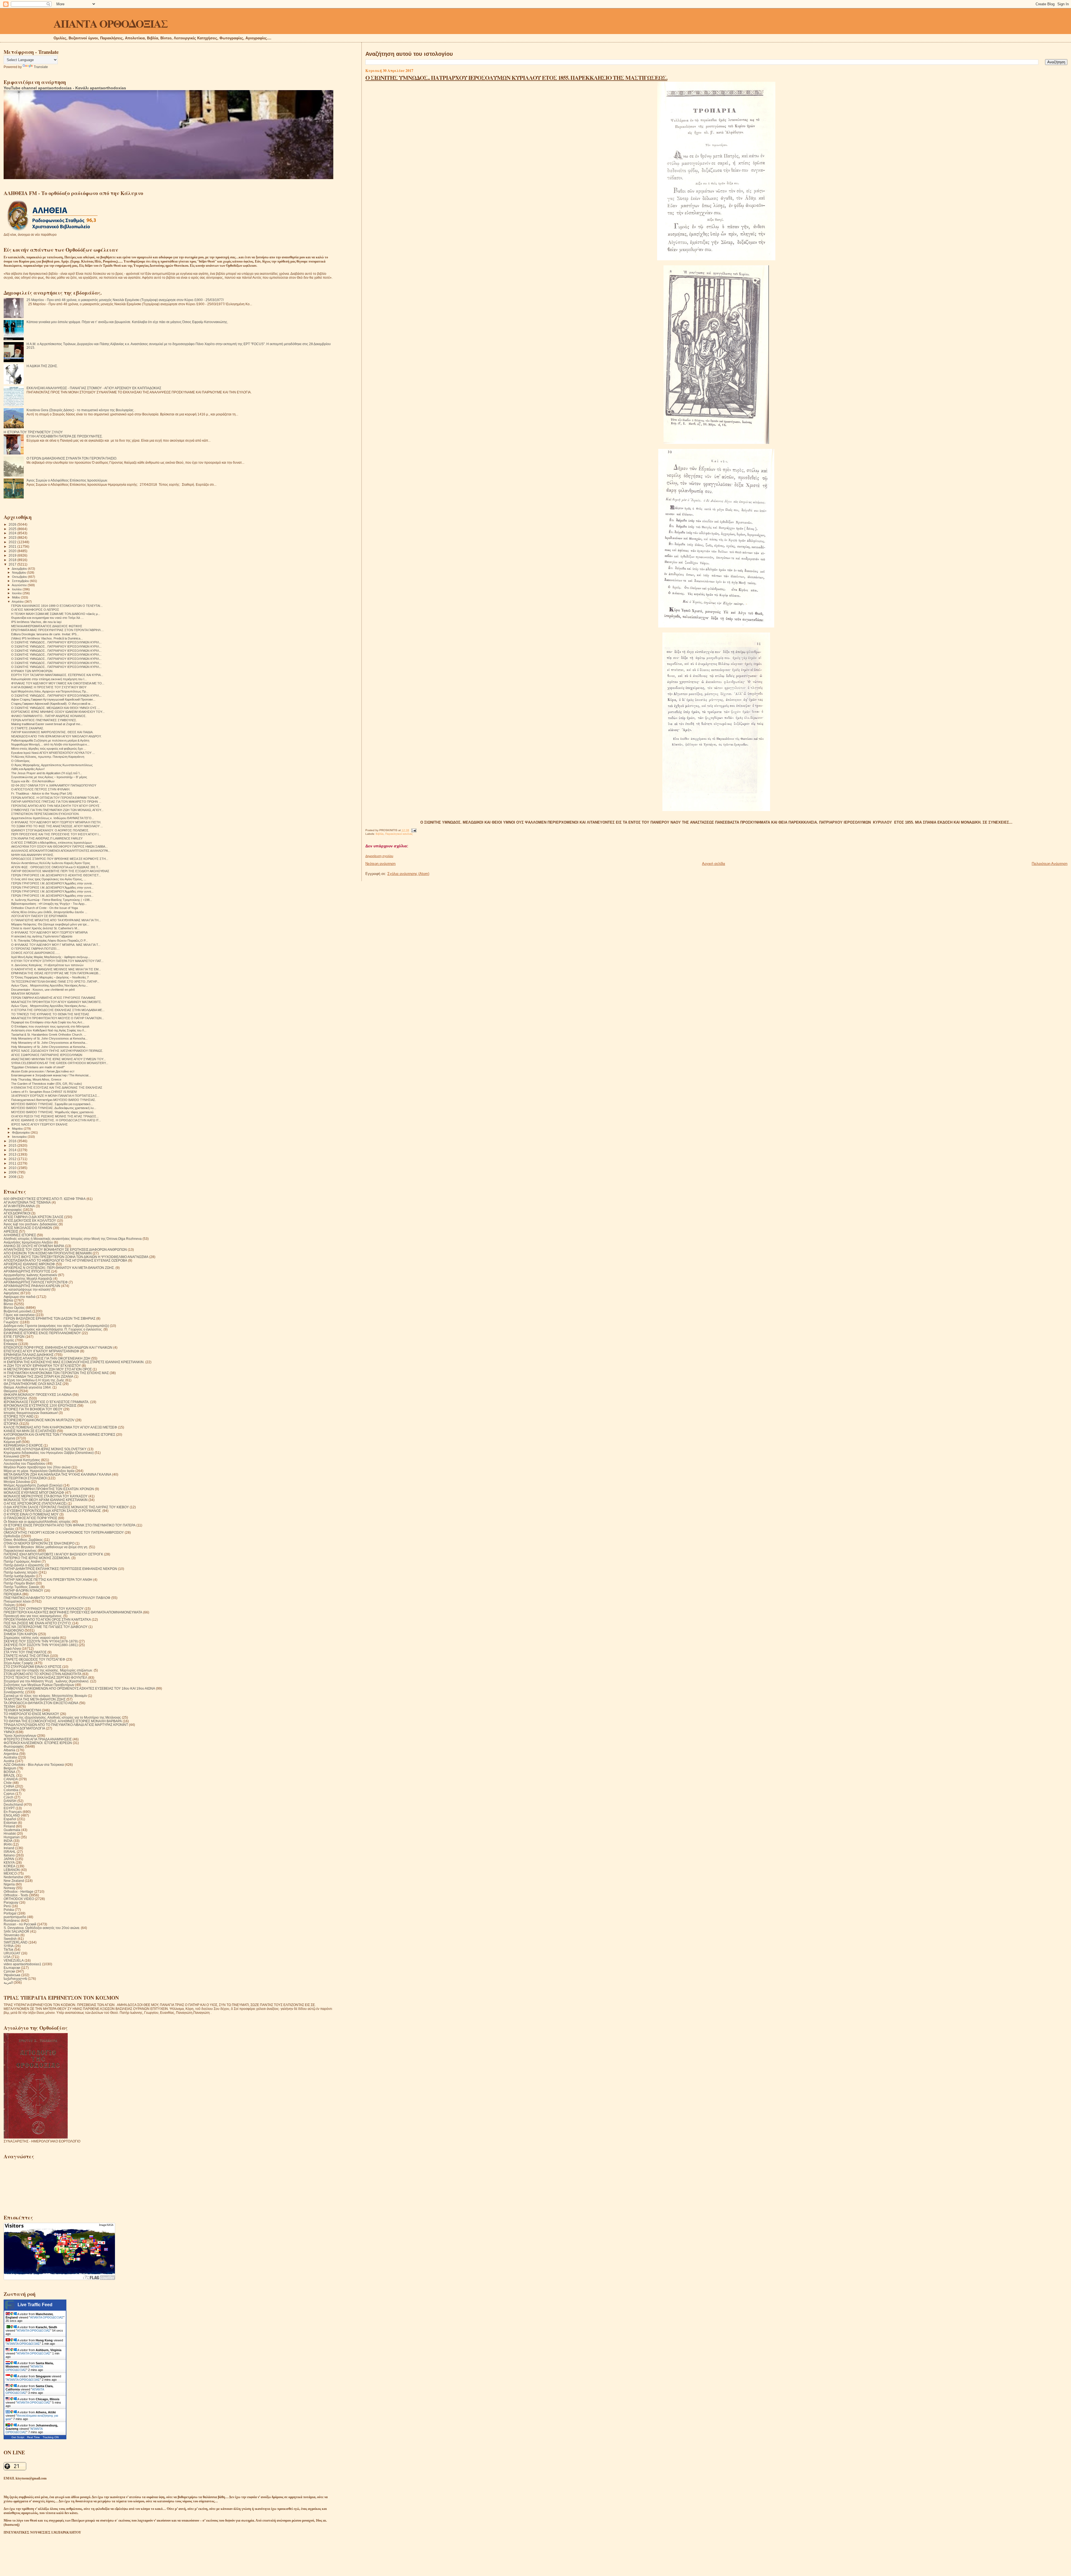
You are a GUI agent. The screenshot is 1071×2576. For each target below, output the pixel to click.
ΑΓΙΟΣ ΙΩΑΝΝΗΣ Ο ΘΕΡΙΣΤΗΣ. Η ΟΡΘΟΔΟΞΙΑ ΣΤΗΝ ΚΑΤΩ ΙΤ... (56, 1120)
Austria (9, 1761)
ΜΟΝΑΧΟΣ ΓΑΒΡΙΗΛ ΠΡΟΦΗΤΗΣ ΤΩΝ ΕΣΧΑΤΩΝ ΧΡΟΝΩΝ (49, 1489)
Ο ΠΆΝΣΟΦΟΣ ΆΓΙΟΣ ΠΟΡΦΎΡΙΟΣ (30, 1518)
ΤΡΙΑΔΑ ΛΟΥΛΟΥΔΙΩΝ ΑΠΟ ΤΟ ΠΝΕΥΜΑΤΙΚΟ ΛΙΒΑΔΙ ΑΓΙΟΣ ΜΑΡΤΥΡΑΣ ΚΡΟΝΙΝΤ (66, 1725)
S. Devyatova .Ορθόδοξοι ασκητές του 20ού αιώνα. (42, 1928)
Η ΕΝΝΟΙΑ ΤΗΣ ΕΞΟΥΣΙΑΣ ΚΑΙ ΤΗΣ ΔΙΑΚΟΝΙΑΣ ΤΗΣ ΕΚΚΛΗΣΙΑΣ (57, 1088)
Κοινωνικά (11, 1456)
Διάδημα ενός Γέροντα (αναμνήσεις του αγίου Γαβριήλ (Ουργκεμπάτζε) (56, 1326)
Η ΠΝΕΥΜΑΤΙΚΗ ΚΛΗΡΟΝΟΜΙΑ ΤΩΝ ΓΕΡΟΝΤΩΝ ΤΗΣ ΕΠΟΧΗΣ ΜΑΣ (56, 1373)
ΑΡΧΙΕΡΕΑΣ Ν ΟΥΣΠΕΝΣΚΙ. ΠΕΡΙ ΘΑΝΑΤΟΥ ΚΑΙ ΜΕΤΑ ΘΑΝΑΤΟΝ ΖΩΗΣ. (59, 1268)
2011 (13, 1163)
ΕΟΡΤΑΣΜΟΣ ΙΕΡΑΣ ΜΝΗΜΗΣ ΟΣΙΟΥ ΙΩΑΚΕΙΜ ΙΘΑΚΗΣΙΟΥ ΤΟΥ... (58, 712)
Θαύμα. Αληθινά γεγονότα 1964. (28, 1387)
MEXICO (10, 1873)
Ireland (9, 1848)
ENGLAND (12, 1815)
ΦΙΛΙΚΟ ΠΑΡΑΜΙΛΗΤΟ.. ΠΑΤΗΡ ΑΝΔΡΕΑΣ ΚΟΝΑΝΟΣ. (49, 716)
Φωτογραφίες (14, 1746)
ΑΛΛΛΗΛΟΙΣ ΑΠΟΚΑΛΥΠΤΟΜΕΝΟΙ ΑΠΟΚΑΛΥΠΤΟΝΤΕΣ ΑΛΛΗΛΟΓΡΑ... (61, 851)
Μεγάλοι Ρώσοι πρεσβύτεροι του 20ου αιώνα (37, 1467)
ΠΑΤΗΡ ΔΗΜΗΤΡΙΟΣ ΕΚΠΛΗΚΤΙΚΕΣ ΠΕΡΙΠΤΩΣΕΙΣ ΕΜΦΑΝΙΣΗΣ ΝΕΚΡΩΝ (60, 1569)
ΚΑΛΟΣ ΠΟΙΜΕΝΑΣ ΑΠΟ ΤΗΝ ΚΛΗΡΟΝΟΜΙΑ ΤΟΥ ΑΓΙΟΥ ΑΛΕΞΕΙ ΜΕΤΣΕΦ (60, 1427)
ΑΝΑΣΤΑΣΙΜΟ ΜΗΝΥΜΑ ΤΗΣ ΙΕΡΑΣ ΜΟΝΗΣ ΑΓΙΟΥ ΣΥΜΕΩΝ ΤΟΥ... (58, 1059)
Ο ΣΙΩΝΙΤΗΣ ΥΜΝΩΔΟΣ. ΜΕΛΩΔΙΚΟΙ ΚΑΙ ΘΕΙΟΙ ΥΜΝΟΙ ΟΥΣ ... (56, 708)
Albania (9, 1750)
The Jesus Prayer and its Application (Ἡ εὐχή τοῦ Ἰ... (47, 773)
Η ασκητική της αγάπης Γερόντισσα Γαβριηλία (42, 936)
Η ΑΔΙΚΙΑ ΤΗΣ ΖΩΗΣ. (42, 366)
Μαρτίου (18, 1129)
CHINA (9, 1786)
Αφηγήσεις (12, 1293)
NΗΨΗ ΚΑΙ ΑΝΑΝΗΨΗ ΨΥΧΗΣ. (33, 855)
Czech (9, 1797)
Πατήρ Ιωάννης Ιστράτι (21, 1572)
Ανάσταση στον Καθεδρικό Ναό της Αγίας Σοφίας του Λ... (49, 1030)
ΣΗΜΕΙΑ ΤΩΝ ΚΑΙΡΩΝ (20, 1634)
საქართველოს (15, 1979)
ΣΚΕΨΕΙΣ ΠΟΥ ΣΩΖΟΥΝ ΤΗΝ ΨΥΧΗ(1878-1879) (41, 1641)
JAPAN (9, 1859)
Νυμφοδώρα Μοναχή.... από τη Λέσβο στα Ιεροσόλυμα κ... (50, 744)
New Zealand (14, 1881)
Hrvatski (10, 1833)
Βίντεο (8, 1304)
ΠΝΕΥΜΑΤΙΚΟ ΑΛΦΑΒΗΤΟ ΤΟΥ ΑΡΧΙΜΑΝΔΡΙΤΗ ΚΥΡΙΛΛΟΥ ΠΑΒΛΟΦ (57, 1598)
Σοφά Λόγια (12, 1648)
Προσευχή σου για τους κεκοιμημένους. (33, 1616)
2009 (13, 1172)
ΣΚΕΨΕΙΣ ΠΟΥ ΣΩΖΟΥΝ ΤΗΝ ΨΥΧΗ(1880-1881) (41, 1645)
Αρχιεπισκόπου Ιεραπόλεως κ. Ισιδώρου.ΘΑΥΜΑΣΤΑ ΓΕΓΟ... (53, 818)
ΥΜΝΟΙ (9, 1732)
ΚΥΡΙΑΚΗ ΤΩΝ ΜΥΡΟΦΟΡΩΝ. (32, 671)
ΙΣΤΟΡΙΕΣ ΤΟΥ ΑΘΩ (19, 1416)
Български (12, 1968)
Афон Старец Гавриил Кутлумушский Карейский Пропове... (53, 699)
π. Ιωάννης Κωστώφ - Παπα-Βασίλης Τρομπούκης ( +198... (52, 900)
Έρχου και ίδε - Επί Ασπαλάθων (33, 781)
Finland (9, 1826)
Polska (9, 1910)
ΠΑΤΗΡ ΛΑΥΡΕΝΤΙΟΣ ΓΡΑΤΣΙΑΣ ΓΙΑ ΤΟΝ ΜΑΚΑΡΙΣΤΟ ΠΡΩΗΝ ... (56, 802)
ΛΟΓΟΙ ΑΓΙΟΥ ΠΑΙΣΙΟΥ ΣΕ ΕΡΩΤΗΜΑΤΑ (39, 916)
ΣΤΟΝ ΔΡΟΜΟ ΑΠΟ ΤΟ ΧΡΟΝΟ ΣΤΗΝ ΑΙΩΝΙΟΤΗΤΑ (43, 1674)
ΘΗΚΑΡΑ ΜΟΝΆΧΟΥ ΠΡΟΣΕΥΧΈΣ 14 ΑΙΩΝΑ (38, 1395)
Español (10, 1819)
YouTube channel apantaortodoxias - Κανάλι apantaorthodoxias (65, 88)
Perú (7, 1906)
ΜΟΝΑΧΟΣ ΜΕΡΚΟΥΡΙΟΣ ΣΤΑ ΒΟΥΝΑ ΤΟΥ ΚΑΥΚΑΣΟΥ (46, 1496)
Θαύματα (10, 1391)
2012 (13, 1159)
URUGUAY (12, 1953)
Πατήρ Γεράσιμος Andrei (22, 1561)
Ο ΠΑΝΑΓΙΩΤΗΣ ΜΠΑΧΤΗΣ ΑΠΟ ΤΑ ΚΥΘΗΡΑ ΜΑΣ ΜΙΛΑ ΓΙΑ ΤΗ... (56, 920)
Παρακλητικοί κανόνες (399, 834)
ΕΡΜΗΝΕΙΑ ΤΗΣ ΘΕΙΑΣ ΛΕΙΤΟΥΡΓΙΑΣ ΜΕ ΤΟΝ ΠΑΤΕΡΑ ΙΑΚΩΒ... (56, 973)
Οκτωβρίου (20, 577)
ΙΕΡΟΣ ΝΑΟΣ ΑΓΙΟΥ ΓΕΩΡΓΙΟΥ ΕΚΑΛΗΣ (39, 1124)
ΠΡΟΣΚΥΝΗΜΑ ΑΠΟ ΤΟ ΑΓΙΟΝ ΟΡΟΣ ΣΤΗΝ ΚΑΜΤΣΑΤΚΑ (47, 1619)
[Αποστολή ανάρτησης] (413, 830)
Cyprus (9, 1794)
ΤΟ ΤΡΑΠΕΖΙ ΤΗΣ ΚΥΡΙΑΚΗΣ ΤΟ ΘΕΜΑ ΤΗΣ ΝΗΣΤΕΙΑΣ (50, 1014)
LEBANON (12, 1870)
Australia (10, 1757)
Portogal (10, 1913)
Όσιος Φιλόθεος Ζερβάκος (23, 1540)
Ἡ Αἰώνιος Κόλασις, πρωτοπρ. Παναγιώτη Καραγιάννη (48, 757)
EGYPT (9, 1808)
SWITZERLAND (16, 1942)
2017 (13, 564)
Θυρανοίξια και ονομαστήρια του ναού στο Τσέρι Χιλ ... (47, 618)
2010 (13, 1168)
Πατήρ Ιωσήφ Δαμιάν (19, 1576)
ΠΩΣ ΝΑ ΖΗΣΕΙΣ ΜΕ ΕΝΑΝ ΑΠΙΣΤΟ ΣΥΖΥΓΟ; (38, 1623)
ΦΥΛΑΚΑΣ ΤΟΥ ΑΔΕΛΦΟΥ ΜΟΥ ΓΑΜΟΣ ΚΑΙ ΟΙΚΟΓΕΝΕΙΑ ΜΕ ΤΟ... (58, 683)
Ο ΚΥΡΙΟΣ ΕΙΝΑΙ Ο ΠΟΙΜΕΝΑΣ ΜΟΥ (31, 1514)
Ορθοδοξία (12, 1536)
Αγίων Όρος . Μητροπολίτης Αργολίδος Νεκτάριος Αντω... (50, 985)
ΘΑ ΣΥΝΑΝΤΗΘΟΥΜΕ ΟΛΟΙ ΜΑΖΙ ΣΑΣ (33, 1384)
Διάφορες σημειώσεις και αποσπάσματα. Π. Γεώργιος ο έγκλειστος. (53, 1329)
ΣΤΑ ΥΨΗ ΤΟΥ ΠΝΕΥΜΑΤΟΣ (25, 1652)
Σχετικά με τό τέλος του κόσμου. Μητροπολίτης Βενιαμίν (45, 1696)
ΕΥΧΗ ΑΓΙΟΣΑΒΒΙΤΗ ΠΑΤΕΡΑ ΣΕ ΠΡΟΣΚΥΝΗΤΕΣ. (65, 436)
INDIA (8, 1841)
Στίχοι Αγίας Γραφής (19, 1663)
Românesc (12, 1920)
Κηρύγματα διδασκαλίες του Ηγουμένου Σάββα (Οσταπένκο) (49, 1453)
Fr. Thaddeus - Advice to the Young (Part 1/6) (42, 793)
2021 (13, 546)
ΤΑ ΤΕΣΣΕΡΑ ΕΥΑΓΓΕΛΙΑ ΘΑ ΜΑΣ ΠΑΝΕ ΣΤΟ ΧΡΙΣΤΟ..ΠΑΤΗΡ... (55, 982)
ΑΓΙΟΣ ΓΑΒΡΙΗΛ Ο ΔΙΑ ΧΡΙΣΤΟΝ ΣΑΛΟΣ (33, 1217)
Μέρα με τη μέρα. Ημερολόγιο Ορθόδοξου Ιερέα (39, 1471)
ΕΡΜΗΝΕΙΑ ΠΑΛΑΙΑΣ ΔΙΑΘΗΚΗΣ (29, 1355)
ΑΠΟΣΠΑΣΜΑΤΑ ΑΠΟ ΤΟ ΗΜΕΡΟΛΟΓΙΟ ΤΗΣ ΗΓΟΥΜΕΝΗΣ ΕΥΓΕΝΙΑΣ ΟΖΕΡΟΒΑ (65, 1260)
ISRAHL (10, 1852)
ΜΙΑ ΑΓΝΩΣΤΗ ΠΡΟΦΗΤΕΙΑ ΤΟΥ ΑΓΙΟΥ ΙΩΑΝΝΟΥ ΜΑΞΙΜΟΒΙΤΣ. (56, 1002)
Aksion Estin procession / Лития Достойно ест (43, 1071)
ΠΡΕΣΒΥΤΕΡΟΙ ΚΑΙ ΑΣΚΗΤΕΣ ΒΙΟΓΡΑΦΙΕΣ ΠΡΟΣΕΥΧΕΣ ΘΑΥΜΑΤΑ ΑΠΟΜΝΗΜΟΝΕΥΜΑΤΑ (73, 1612)
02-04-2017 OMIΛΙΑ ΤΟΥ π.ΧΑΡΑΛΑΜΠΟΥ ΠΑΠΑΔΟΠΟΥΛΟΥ (54, 785)
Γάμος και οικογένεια (19, 1315)
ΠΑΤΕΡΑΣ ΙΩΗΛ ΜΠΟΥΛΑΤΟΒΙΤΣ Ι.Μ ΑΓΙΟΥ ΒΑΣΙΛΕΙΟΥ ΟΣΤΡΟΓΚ (53, 1554)
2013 (13, 1154)
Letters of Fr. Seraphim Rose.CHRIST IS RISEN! (44, 1092)
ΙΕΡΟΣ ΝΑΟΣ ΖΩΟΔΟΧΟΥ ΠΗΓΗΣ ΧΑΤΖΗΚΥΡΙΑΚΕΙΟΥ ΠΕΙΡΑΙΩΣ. (57, 1051)
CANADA (11, 1779)
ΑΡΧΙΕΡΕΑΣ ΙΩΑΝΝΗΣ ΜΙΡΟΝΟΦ (29, 1264)
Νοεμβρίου (20, 573)
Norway (9, 1888)
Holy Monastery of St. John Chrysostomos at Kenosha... (49, 1038)
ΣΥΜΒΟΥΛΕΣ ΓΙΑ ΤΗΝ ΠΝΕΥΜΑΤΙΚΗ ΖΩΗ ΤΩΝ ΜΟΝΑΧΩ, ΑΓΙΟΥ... (57, 810)
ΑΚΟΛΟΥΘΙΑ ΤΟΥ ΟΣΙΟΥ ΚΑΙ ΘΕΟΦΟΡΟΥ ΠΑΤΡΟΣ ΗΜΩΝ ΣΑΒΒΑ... (59, 846)
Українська (12, 1975)
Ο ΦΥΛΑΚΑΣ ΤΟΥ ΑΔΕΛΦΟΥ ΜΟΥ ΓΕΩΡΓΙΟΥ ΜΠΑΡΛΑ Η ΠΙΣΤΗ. (56, 822)
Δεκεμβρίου (20, 569)
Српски (9, 1971)
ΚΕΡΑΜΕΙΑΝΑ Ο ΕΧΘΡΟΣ (23, 1445)
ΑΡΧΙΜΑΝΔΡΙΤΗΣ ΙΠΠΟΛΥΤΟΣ (27, 1271)
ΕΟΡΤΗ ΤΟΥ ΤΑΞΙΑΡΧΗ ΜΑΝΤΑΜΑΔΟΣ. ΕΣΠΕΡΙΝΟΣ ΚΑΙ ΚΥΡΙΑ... (57, 675)
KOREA (9, 1866)
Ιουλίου (17, 589)
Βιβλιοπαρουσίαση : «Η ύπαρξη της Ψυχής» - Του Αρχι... (49, 904)
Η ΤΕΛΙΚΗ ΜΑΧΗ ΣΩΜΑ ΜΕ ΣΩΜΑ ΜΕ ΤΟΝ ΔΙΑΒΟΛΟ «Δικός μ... (56, 614)
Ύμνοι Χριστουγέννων (20, 1736)
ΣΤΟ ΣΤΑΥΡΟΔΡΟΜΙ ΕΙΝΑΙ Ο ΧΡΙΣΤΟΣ (32, 1667)
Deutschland (13, 1804)
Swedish (10, 1939)
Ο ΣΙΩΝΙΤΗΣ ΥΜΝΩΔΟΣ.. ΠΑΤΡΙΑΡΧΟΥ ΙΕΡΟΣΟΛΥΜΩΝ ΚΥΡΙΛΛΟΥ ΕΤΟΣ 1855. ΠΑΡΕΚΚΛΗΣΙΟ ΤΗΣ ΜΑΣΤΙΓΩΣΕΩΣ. (516, 78)
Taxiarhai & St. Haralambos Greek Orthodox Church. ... (49, 1035)
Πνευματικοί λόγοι (17, 1601)
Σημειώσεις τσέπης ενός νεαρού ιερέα (31, 1638)
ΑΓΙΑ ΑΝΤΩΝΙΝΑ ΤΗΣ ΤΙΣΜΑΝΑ (27, 1202)
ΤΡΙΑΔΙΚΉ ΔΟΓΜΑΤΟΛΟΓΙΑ (24, 1728)
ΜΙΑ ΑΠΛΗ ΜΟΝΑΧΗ (25, 994)
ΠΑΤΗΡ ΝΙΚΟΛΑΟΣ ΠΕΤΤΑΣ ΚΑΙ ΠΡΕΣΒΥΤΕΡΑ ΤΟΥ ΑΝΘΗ (48, 1580)
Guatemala (12, 1830)
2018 (13, 560)
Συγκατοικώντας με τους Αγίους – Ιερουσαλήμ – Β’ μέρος (49, 777)
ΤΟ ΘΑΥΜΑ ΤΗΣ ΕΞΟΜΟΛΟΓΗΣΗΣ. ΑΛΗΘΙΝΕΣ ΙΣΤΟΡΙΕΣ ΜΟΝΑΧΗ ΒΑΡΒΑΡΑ (63, 1721)
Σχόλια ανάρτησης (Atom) (408, 874)
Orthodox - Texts (16, 1895)
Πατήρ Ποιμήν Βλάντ (19, 1583)
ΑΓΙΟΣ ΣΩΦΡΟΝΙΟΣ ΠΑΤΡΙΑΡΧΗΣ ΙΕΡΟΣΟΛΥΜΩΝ (47, 1055)
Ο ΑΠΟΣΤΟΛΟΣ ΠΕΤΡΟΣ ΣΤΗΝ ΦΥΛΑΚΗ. (41, 789)
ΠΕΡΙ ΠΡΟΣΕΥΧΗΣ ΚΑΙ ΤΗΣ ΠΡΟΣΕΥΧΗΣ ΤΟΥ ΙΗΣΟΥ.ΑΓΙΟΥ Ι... (56, 834)
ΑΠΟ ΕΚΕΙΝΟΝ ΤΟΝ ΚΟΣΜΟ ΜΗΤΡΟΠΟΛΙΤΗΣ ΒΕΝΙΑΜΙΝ (48, 1253)
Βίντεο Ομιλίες (14, 1308)
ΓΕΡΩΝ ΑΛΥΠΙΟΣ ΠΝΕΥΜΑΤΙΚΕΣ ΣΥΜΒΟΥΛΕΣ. (44, 720)
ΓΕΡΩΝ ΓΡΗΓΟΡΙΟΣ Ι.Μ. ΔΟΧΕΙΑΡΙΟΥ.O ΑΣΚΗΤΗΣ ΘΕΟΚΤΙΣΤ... (56, 875)
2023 (13, 537)
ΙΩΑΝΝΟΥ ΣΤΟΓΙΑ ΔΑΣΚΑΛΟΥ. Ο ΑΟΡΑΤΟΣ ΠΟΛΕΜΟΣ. (50, 830)
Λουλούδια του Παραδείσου (25, 1463)
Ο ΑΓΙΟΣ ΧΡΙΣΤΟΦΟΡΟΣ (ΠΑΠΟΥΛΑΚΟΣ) (35, 1503)
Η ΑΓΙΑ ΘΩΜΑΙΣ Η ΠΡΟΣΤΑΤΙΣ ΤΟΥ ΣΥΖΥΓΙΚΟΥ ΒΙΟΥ (49, 687)
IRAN (8, 1844)
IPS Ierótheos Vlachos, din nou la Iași (36, 622)
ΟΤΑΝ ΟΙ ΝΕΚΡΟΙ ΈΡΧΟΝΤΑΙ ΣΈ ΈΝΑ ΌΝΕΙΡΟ (39, 1543)
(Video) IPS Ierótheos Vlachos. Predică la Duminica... (47, 638)
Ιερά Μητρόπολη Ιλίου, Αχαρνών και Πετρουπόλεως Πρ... (50, 691)
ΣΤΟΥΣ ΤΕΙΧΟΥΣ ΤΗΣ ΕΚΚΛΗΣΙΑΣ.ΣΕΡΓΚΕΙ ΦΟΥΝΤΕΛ (45, 1677)
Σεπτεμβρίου (21, 581)
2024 (13, 533)
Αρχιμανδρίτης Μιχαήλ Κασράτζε (28, 1279)
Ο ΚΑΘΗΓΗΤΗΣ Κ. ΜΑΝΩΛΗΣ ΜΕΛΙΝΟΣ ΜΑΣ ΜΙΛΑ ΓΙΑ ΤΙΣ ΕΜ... (56, 969)
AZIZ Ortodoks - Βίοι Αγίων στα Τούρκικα (34, 1765)
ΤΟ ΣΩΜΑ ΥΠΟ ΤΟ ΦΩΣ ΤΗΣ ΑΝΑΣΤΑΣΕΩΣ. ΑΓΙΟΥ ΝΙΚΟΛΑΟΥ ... (57, 826)
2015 (13, 1145)
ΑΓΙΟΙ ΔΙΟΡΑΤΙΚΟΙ (17, 1213)
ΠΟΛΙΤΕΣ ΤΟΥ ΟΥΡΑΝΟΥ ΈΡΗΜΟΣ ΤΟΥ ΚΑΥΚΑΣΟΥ (44, 1609)
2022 (13, 542)
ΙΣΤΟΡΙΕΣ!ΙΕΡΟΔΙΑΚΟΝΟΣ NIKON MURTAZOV (39, 1420)
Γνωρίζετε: (11, 1322)
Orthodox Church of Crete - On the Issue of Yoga (44, 908)
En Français (13, 1812)
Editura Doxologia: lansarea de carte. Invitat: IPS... (45, 634)
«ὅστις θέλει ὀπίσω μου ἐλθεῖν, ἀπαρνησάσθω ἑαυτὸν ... (49, 912)
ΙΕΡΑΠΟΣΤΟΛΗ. (16, 1398)
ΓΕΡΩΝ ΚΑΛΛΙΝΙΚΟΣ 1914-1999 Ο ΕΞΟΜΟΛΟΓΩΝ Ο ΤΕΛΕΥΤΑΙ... (57, 606)
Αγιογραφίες (13, 1210)
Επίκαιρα (10, 1344)
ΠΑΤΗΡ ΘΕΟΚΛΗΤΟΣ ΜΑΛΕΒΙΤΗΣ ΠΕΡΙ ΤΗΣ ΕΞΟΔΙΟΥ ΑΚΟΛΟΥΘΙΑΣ (60, 871)
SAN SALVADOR (16, 1931)
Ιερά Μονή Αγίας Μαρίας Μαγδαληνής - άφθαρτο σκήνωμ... (51, 957)
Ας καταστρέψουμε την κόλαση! (27, 1289)
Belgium (10, 1768)
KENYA (9, 1862)
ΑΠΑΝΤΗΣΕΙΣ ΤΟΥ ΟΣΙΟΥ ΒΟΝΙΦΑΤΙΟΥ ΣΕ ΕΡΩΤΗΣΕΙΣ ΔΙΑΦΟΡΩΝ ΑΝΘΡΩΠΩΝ (65, 1249)
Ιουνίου (17, 593)
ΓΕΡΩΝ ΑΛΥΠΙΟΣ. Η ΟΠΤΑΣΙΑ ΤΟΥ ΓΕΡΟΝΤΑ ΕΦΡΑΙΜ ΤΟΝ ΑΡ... (56, 798)
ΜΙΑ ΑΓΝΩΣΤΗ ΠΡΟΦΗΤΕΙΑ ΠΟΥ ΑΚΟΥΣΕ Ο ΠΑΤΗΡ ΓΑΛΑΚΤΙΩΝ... (58, 1018)
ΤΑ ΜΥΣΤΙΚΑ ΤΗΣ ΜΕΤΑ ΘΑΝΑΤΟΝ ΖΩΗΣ (35, 1699)
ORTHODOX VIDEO (19, 1899)
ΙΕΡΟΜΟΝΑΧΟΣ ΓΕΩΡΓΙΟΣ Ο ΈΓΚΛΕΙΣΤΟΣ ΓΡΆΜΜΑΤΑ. (46, 1402)
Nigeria (9, 1884)
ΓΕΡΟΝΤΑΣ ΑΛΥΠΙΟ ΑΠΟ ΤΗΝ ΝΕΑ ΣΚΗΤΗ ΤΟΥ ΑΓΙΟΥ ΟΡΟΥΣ (55, 806)
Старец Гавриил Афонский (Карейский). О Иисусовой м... (52, 704)
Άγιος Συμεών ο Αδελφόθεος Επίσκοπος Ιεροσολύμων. (67, 480)
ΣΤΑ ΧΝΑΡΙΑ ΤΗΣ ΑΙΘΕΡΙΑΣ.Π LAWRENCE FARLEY (47, 838)
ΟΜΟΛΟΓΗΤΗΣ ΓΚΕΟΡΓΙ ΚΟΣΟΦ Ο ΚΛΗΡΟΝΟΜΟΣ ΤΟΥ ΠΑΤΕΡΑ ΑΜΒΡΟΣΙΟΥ (64, 1532)
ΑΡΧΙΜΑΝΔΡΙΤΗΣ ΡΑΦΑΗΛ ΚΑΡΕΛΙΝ (32, 1286)
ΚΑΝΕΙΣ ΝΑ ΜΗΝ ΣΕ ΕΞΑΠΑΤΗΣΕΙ (30, 1431)
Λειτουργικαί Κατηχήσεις (22, 1460)
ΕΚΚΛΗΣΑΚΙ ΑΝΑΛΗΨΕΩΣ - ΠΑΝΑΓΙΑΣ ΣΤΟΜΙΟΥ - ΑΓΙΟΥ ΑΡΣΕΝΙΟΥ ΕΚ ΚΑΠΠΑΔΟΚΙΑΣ (94, 388)
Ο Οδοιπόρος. (21, 761)
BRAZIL (9, 1775)
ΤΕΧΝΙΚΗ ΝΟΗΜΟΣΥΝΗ (22, 1710)
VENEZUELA (14, 1960)
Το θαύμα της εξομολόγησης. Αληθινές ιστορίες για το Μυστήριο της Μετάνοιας (62, 1717)
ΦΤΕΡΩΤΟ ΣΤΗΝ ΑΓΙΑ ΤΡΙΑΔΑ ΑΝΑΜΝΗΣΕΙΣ (38, 1739)
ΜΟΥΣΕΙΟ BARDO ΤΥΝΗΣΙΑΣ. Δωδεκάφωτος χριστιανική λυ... (54, 1108)
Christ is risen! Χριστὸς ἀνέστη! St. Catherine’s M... (45, 928)
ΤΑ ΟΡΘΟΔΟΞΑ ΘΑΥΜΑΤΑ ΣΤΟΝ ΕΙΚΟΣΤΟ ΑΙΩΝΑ (41, 1703)
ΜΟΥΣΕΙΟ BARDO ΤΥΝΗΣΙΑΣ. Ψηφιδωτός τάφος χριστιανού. (53, 1112)
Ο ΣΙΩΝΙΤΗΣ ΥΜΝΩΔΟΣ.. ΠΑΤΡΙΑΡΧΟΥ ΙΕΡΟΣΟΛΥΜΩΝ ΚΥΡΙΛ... (56, 642)
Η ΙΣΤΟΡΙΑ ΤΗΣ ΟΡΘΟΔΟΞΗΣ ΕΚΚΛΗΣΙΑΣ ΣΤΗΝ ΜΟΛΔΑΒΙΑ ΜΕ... (58, 1010)
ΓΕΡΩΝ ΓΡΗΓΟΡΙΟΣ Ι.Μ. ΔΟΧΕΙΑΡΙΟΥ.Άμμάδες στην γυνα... (52, 887)
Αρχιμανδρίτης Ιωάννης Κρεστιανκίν (30, 1275)
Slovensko (12, 1935)
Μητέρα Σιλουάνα (17, 1482)
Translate (41, 67)
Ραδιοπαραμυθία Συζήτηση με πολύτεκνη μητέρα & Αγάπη (50, 740)
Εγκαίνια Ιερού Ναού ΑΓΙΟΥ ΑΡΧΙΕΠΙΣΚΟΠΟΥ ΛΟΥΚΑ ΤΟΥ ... (53, 753)
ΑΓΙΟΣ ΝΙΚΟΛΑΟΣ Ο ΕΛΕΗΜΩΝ (28, 1228)
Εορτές (9, 1340)
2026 (13, 524)
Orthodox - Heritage (19, 1891)
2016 (13, 1141)
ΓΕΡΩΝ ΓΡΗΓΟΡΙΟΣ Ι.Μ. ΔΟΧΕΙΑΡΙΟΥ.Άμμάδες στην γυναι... (53, 883)
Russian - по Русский (20, 1924)
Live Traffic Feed (35, 2305)
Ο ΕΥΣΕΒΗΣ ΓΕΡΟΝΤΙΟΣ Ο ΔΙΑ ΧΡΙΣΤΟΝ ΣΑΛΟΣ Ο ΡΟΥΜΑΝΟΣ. (53, 1511)
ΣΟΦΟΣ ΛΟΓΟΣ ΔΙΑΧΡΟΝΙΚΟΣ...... (36, 953)
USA (7, 1957)
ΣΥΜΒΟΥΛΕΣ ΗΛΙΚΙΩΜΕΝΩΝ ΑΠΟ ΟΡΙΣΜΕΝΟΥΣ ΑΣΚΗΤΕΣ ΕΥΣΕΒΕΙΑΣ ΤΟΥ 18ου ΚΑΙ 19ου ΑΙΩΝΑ (79, 1688)
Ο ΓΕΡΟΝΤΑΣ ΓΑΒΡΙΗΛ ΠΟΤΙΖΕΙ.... (35, 949)
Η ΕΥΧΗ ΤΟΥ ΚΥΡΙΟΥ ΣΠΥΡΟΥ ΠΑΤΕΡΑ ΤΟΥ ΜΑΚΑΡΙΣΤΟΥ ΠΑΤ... (57, 961)
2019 (13, 555)
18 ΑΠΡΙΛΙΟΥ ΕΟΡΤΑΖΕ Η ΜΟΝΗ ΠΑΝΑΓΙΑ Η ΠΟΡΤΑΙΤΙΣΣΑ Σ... (55, 1096)
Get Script (18, 2437)
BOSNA (9, 1772)
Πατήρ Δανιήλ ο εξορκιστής (24, 1565)
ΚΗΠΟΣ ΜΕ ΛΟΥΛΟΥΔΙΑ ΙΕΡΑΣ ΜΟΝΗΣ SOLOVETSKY (45, 1449)
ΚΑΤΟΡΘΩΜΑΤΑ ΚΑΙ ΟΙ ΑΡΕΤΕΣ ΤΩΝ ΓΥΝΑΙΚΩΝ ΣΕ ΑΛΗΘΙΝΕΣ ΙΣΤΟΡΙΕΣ (59, 1434)
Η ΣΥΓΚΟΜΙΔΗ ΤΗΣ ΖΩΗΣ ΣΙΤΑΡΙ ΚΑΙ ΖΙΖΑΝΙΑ (38, 1376)
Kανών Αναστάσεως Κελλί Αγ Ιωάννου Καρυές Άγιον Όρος (51, 863)
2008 (13, 1177)
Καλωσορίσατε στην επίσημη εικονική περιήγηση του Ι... (49, 679)
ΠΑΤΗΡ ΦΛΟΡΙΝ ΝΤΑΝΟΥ (23, 1590)
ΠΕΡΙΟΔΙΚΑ (13, 1594)
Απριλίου (18, 602)
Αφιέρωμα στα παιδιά (20, 1297)
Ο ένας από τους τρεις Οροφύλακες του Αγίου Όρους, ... (49, 879)
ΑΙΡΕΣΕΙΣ (11, 1231)
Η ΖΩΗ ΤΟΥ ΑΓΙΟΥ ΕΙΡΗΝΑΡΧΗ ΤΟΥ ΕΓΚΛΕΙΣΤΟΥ (42, 1366)
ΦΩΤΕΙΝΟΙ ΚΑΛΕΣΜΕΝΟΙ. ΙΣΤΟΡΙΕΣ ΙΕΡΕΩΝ (38, 1743)
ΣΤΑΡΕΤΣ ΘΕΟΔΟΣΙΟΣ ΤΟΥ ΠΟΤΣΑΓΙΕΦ (34, 1659)
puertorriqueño (15, 1917)
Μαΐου (16, 597)
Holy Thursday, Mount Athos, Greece (36, 1079)
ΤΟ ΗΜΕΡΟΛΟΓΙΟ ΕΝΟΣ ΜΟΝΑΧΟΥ (31, 1714)
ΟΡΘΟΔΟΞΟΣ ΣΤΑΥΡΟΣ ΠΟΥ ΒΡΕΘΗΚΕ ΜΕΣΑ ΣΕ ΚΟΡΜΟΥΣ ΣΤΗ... (60, 859)
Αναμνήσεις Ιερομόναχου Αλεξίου (28, 1242)
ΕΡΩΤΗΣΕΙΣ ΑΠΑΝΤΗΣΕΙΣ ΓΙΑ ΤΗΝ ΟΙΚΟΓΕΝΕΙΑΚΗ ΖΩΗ (47, 1358)
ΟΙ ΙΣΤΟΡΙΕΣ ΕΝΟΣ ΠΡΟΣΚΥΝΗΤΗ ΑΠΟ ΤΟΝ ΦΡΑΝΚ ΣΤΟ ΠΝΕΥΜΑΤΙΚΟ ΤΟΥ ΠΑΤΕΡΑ (70, 1525)
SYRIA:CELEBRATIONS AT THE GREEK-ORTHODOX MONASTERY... (60, 1063)
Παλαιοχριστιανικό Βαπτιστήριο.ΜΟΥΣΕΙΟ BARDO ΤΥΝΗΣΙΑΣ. (54, 1100)
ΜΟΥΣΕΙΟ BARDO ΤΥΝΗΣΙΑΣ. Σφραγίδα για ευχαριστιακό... (52, 1104)
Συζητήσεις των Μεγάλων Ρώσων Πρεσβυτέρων (39, 1685)
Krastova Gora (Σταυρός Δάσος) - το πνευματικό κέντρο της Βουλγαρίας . (81, 410)
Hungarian (12, 1837)
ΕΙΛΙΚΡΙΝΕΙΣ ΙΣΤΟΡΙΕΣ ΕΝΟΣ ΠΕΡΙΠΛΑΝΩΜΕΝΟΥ (42, 1333)
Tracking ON (51, 2437)
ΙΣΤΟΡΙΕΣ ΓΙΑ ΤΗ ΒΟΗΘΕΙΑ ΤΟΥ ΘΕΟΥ (33, 1409)
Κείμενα (9, 1438)
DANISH (10, 1801)
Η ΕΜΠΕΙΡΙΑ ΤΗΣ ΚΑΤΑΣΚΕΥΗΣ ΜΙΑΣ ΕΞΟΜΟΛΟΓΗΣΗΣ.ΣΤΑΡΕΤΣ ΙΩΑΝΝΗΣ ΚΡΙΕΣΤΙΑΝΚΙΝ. (74, 1362)
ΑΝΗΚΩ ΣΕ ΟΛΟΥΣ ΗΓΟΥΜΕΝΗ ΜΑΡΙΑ (34, 1246)
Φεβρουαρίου (21, 1132)
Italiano (9, 1855)
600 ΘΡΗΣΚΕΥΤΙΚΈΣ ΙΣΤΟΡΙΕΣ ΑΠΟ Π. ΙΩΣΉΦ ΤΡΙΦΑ (45, 1199)
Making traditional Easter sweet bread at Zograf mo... (47, 724)
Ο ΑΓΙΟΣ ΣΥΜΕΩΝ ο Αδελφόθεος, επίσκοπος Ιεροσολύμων (52, 843)
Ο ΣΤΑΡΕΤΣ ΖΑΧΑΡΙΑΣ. (28, 728)
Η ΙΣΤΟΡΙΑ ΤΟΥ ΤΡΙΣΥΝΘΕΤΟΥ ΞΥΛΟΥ (33, 432)
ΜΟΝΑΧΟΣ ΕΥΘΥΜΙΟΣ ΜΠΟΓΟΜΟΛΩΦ (34, 1493)
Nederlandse (14, 1877)
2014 (13, 1150)
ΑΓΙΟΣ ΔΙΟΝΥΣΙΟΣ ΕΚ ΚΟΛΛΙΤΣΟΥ (30, 1220)
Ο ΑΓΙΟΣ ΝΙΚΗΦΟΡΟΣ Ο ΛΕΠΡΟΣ (35, 610)
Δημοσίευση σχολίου (379, 856)
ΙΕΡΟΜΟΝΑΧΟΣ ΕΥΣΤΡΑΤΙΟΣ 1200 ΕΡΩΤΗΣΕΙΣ (40, 1405)
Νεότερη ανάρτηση (380, 864)
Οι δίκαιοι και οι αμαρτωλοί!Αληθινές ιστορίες (37, 1522)
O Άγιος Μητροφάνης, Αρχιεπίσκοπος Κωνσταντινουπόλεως (52, 765)
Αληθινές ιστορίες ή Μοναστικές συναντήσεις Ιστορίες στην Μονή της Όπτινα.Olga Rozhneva (73, 1239)
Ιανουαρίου (20, 1137)
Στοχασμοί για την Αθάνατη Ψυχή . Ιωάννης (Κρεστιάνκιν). (46, 1681)
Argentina (11, 1754)
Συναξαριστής (14, 1692)
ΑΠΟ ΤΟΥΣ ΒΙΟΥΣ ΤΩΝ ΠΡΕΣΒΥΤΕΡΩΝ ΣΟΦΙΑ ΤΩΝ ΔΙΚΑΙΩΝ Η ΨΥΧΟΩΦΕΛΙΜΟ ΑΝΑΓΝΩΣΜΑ (76, 1257)
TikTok (9, 1950)
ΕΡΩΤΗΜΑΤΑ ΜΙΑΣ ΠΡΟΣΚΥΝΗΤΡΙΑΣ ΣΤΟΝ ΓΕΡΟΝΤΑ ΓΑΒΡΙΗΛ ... (57, 630)
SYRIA (9, 1946)
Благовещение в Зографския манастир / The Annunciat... (51, 1075)
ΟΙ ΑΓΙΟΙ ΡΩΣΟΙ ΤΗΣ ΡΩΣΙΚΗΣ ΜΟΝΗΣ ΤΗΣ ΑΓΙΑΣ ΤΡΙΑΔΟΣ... (55, 1116)
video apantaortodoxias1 (22, 1964)
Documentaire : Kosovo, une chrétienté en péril (43, 990)
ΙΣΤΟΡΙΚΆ (11, 1424)
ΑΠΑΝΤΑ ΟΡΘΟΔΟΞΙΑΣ (111, 23)
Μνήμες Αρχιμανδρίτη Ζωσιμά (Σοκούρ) (33, 1485)
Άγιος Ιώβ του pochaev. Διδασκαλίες (31, 1224)
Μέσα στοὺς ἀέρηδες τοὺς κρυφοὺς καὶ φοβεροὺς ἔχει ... (49, 749)
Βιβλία (380, 834)
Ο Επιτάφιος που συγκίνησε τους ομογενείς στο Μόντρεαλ (50, 1026)
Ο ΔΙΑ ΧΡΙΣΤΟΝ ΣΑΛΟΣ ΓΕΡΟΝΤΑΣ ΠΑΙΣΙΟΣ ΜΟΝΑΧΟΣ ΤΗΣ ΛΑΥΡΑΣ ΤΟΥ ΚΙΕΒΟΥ (66, 1507)
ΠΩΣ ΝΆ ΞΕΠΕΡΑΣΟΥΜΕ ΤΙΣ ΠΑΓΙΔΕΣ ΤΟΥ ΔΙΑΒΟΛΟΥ (46, 1627)
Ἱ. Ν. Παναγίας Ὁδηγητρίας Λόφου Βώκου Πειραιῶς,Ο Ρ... (50, 941)
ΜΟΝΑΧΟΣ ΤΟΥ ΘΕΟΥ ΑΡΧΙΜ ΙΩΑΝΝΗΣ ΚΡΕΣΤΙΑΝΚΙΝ (46, 1500)
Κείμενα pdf (12, 1442)
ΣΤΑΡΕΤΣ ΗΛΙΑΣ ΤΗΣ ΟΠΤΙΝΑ (26, 1656)
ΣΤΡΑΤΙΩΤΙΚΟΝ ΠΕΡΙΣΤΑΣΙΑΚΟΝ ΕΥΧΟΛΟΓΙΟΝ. (45, 814)
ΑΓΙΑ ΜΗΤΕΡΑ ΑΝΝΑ (19, 1206)
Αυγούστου (20, 585)
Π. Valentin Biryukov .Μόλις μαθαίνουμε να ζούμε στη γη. (46, 1547)
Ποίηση (9, 1605)
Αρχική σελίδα (714, 864)
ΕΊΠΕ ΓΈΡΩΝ (14, 1337)
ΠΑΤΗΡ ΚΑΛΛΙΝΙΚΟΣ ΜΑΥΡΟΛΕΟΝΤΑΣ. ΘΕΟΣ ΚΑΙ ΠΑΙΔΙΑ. (52, 732)
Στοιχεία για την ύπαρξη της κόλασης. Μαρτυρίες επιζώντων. (48, 1670)
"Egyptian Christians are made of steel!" (38, 1067)
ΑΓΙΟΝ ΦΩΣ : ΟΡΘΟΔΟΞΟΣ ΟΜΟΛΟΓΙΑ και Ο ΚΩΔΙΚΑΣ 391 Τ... (56, 867)
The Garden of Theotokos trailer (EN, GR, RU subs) (47, 1084)
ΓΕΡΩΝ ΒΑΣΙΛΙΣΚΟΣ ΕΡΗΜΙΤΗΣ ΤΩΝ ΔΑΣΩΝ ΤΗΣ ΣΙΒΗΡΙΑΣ (50, 1318)
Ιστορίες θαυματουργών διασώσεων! (31, 1413)
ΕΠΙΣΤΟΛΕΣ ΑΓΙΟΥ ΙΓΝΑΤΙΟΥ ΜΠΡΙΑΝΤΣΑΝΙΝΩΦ (41, 1351)
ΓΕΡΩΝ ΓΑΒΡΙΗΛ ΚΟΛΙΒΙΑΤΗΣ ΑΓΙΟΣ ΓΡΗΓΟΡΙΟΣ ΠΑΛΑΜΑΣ (53, 998)
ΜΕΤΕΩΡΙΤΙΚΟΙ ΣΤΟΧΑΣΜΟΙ (25, 1478)
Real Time (33, 2437)
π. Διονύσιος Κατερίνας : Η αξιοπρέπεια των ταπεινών (47, 965)
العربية (8, 1982)
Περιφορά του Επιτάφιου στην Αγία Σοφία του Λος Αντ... (48, 1022)
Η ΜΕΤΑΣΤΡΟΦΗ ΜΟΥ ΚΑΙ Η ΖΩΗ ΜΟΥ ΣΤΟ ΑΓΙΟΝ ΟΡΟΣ (48, 1369)
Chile (8, 1783)
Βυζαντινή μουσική (18, 1311)
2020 (13, 551)
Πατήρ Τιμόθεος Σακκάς (22, 1587)
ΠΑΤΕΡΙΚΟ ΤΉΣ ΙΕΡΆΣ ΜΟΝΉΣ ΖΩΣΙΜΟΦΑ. (37, 1558)
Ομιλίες (9, 1529)
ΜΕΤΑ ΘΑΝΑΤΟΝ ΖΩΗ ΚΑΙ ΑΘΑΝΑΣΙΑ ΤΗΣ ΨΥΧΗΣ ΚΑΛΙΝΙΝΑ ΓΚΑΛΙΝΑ (57, 1474)
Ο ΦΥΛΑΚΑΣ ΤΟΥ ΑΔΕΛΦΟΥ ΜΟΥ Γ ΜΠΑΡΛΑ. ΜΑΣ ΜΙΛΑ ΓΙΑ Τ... (56, 945)
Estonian (10, 1823)
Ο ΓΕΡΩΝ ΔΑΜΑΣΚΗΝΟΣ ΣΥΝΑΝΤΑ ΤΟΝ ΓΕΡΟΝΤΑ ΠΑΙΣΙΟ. (72, 458)
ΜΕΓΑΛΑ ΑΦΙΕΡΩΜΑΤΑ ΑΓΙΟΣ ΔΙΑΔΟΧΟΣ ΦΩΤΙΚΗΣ (47, 626)
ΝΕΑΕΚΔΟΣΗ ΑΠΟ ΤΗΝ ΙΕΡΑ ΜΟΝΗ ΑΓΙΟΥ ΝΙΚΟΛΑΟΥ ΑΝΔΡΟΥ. (56, 736)
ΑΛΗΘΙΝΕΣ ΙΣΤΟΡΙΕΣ (20, 1235)
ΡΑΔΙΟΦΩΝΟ (14, 1630)
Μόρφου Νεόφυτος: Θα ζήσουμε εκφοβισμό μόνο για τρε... (50, 924)
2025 (13, 529)
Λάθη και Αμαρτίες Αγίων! (28, 769)
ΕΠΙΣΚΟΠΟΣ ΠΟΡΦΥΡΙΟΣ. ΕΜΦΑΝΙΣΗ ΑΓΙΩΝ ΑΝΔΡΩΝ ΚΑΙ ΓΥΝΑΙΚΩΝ (58, 1347)
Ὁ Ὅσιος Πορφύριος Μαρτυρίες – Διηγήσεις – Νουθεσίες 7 (50, 977)
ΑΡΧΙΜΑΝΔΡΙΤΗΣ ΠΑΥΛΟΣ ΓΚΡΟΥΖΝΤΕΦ (36, 1282)
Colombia (11, 1790)
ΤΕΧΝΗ (9, 1706)
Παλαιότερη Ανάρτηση (1050, 864)
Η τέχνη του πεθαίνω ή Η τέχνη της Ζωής (34, 1380)
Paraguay (11, 1902)
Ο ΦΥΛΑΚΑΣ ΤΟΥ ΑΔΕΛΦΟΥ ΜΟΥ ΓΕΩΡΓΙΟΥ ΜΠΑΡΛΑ (49, 932)
